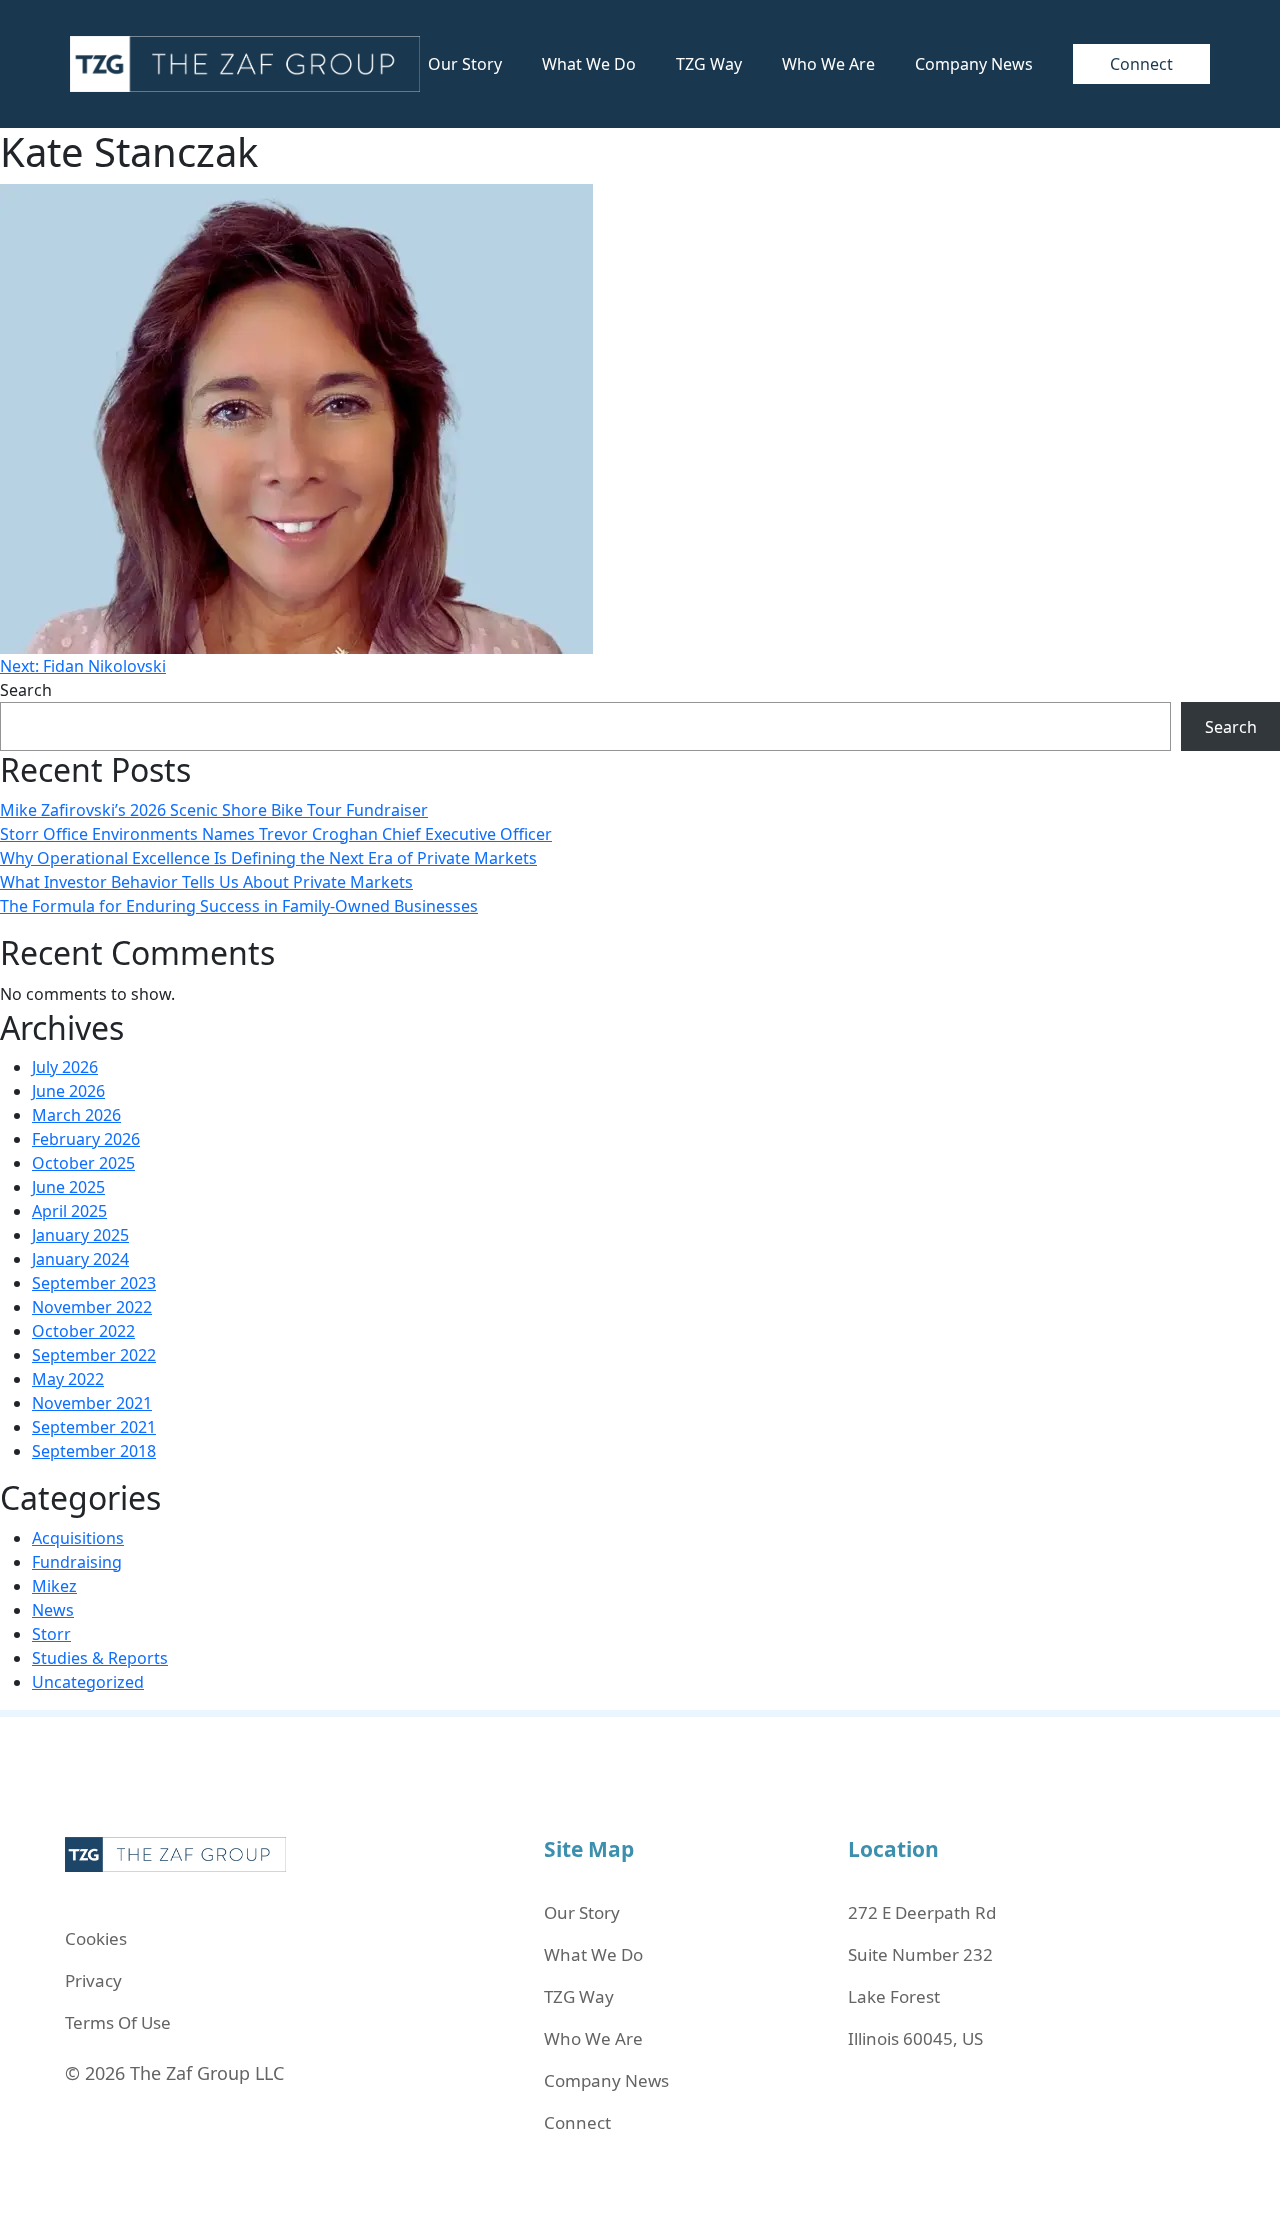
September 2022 (94, 1355)
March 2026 (76, 1115)
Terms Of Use (118, 2022)
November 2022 (92, 1307)
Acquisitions (78, 1538)
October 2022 (83, 1331)
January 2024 (80, 1259)
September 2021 (94, 1427)
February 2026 (86, 1139)
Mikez (54, 1586)
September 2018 (94, 1451)
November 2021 (92, 1403)
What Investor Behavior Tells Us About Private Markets (206, 882)
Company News (974, 64)
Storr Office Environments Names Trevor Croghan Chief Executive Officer (276, 834)
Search (26, 690)
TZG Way (709, 64)
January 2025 (80, 1235)
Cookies (96, 1938)
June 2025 (68, 1187)
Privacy (93, 1980)
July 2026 (65, 1067)
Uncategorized (88, 1682)
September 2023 (94, 1283)
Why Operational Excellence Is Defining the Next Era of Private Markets (268, 858)
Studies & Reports (100, 1658)
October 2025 (83, 1163)
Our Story (465, 64)
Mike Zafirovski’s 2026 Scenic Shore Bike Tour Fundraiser (214, 810)
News (53, 1610)
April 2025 (69, 1211)
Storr (51, 1634)
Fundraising (77, 1562)
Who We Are (828, 64)
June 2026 (68, 1091)
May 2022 (68, 1379)
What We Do (589, 64)
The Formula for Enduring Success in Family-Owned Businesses (239, 906)
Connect (1141, 64)
